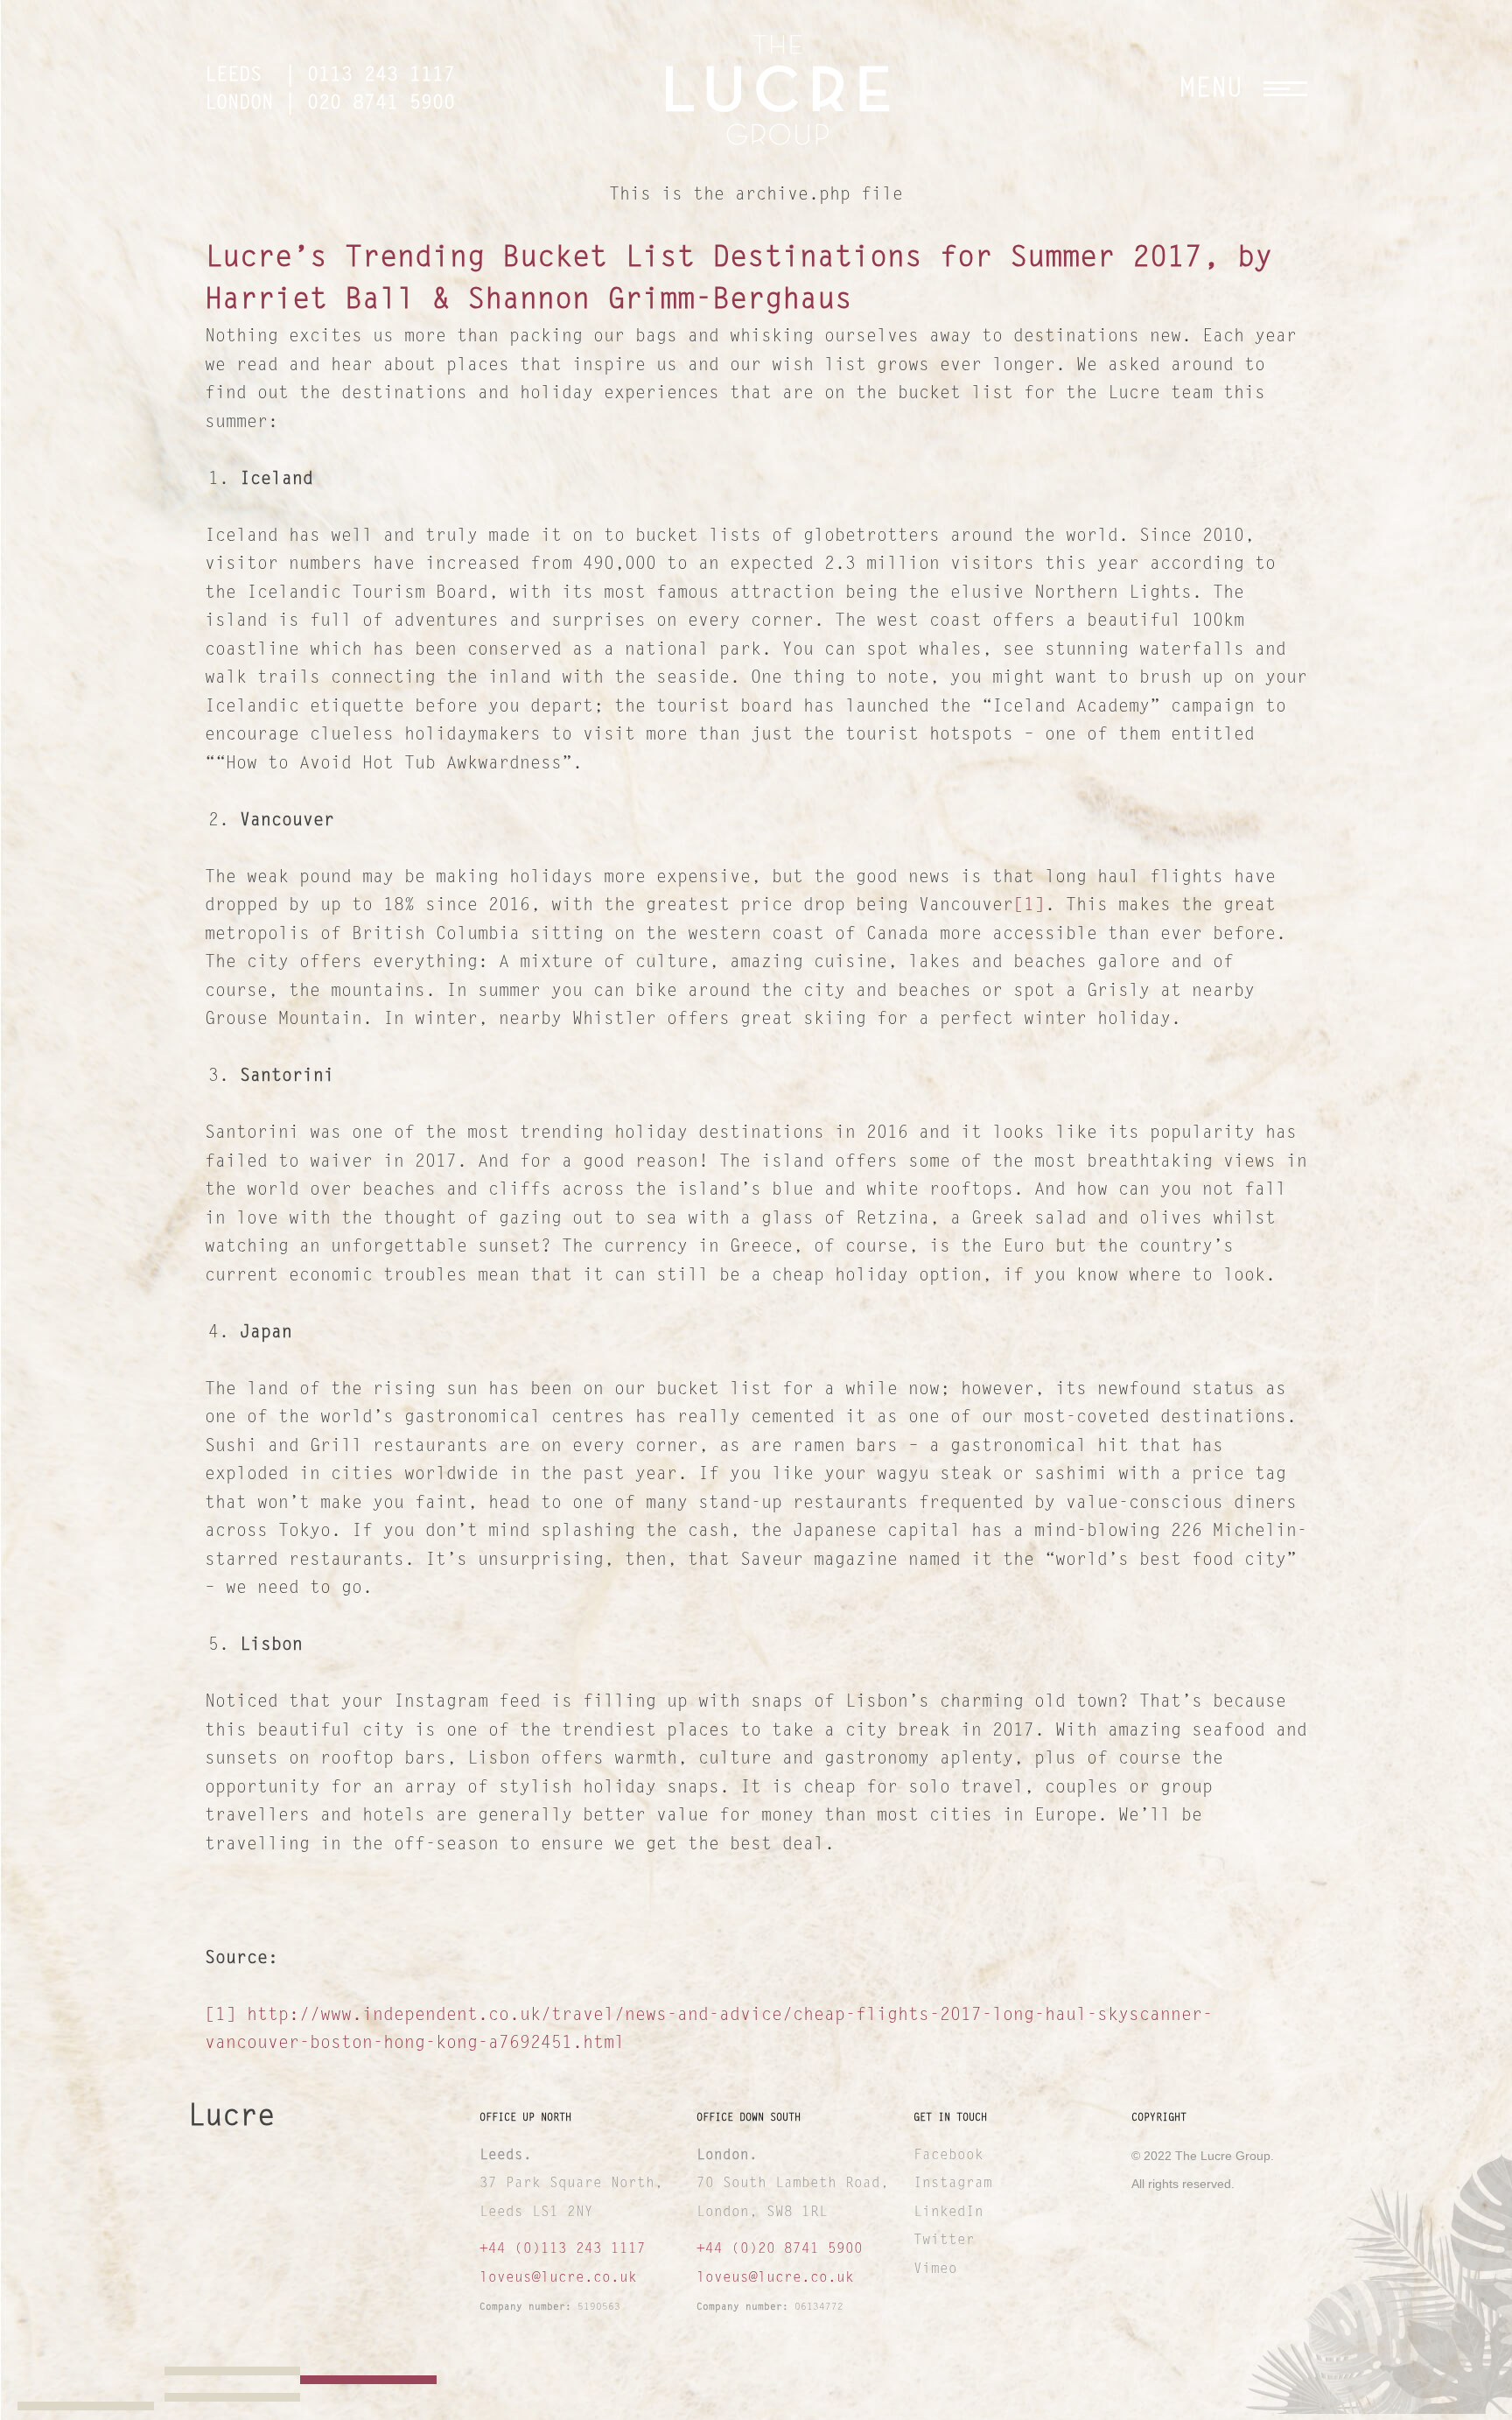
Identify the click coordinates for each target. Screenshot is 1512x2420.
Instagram (953, 2184)
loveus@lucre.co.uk (558, 2278)
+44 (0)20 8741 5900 (780, 2249)
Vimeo (1002, 2377)
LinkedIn (948, 2213)
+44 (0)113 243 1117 (563, 2249)
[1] (1029, 906)
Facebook (948, 2156)
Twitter (944, 2241)
